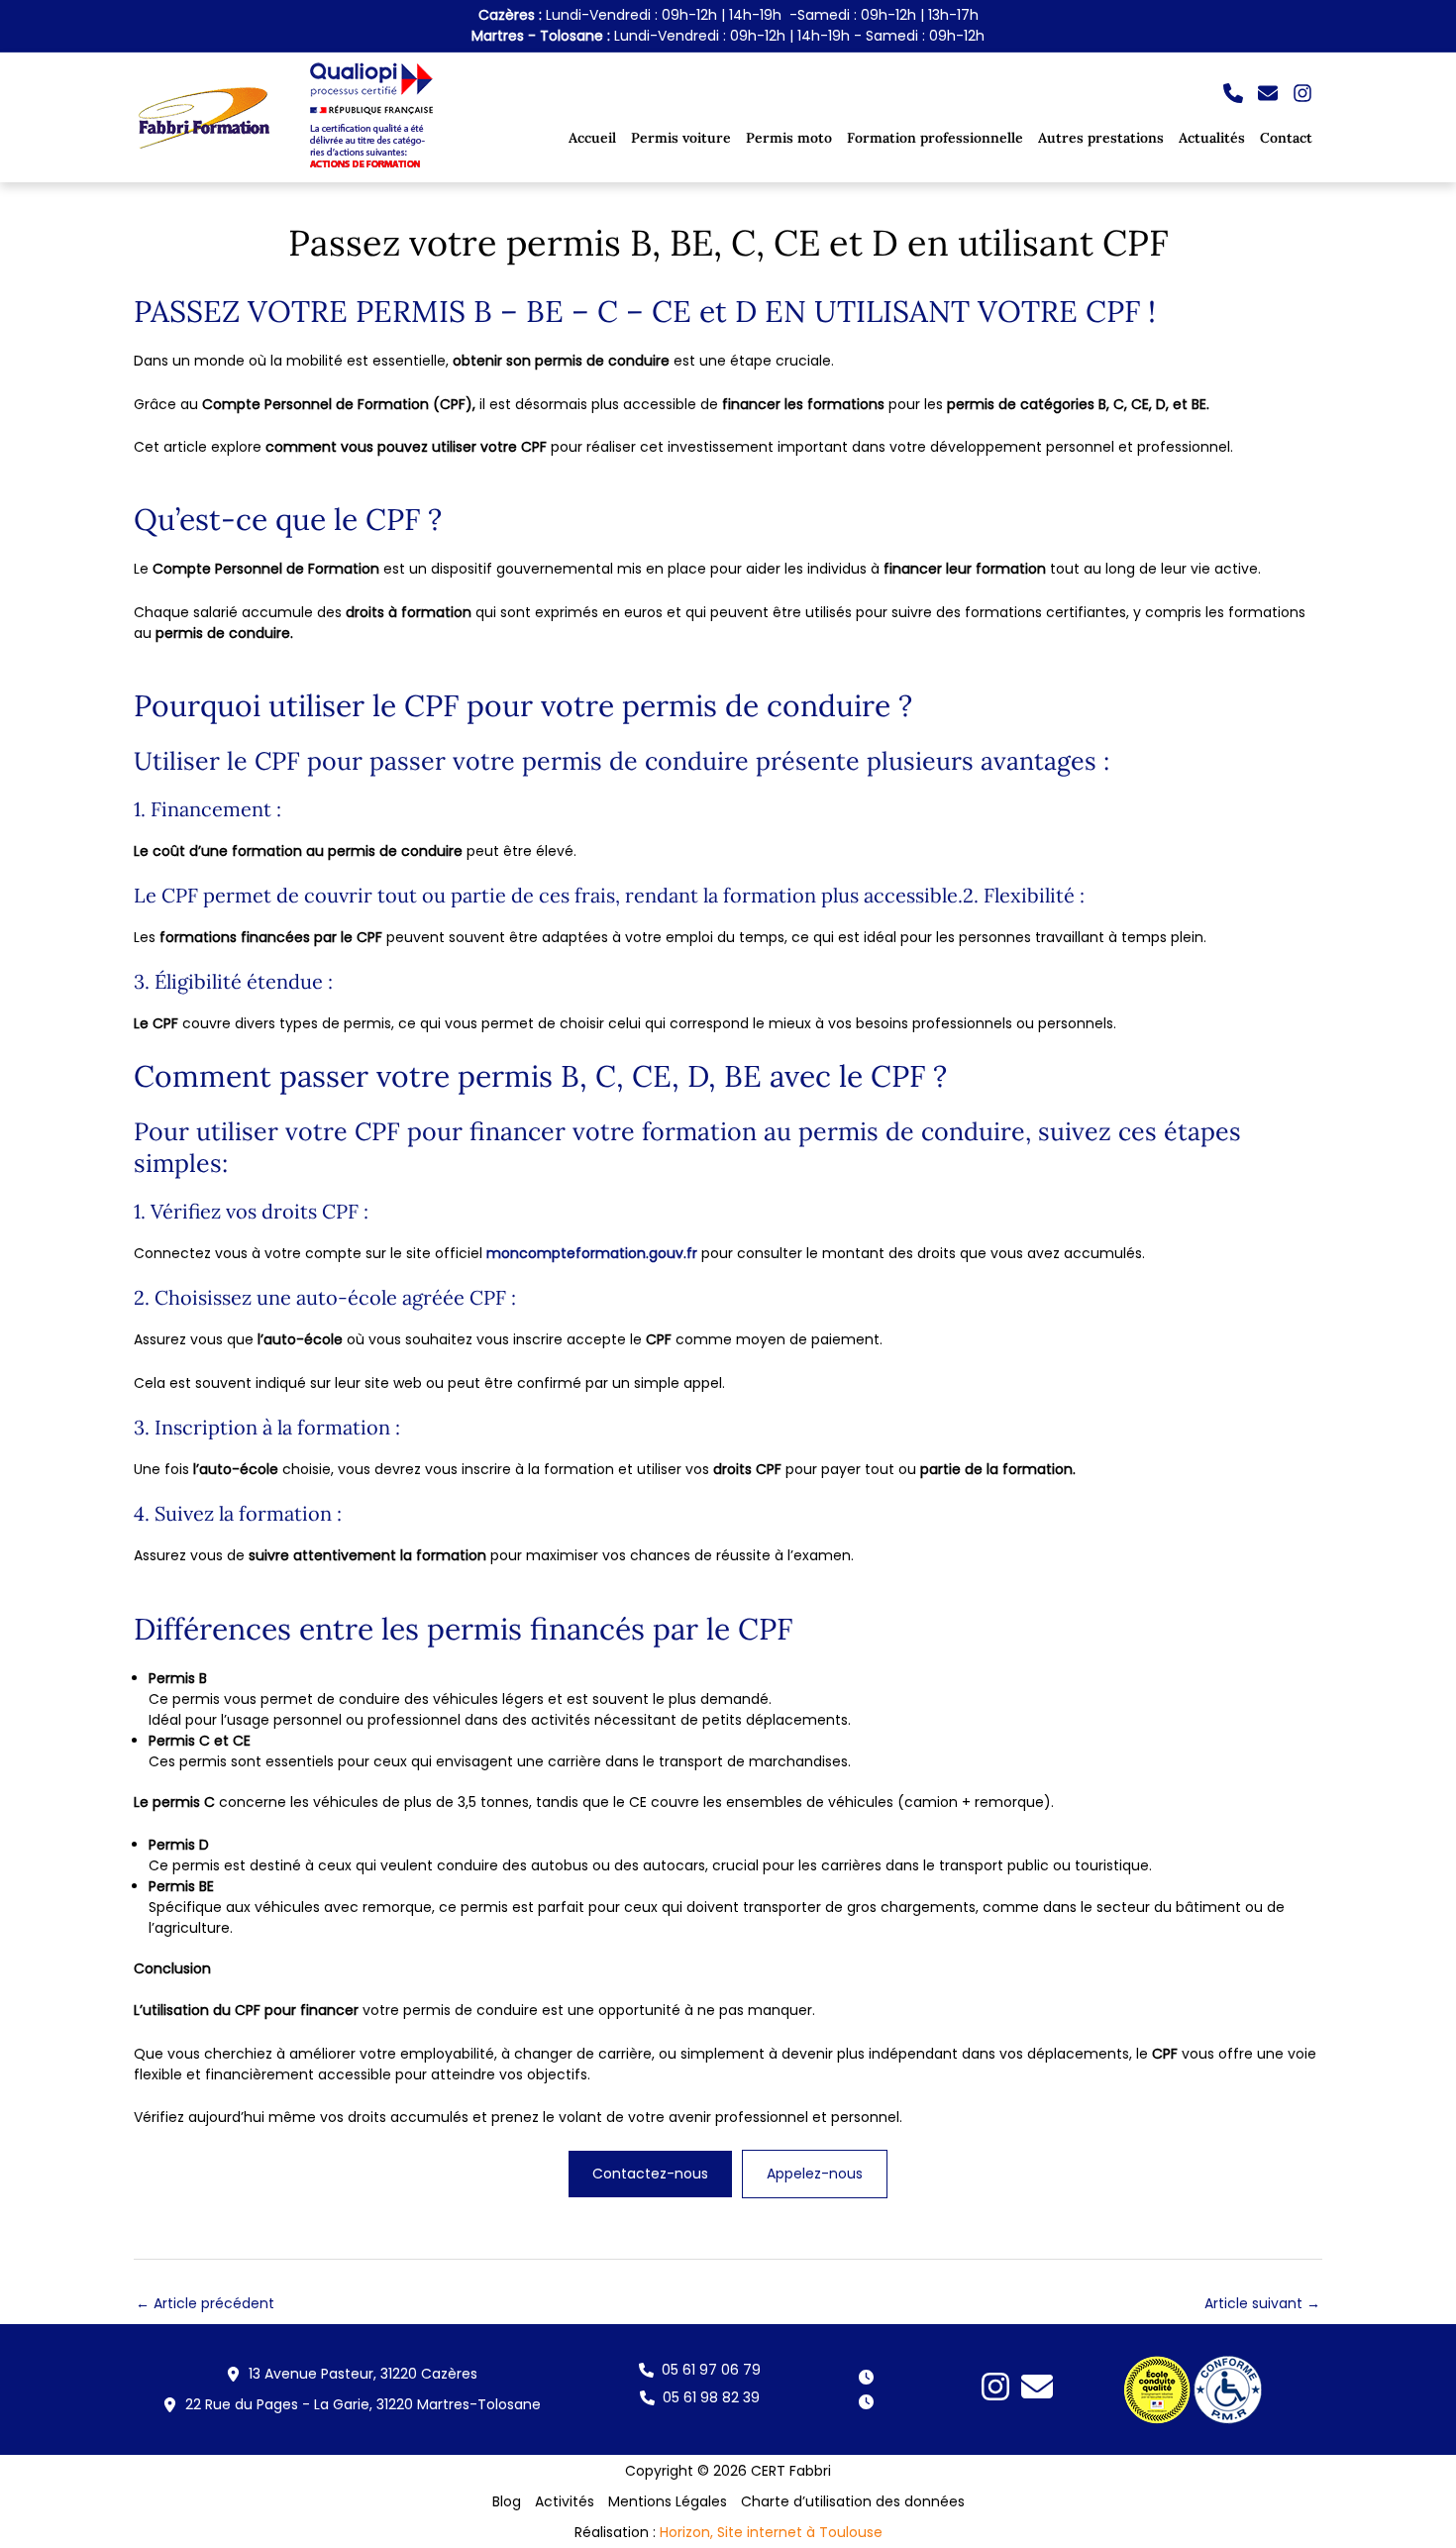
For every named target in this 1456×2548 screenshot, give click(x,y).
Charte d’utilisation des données (853, 2501)
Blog (507, 2501)
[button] (1233, 93)
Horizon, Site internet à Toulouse (771, 2532)
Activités (565, 2501)
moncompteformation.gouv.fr (592, 1253)
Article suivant (1262, 2303)
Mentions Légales (668, 2501)
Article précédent (205, 2303)
